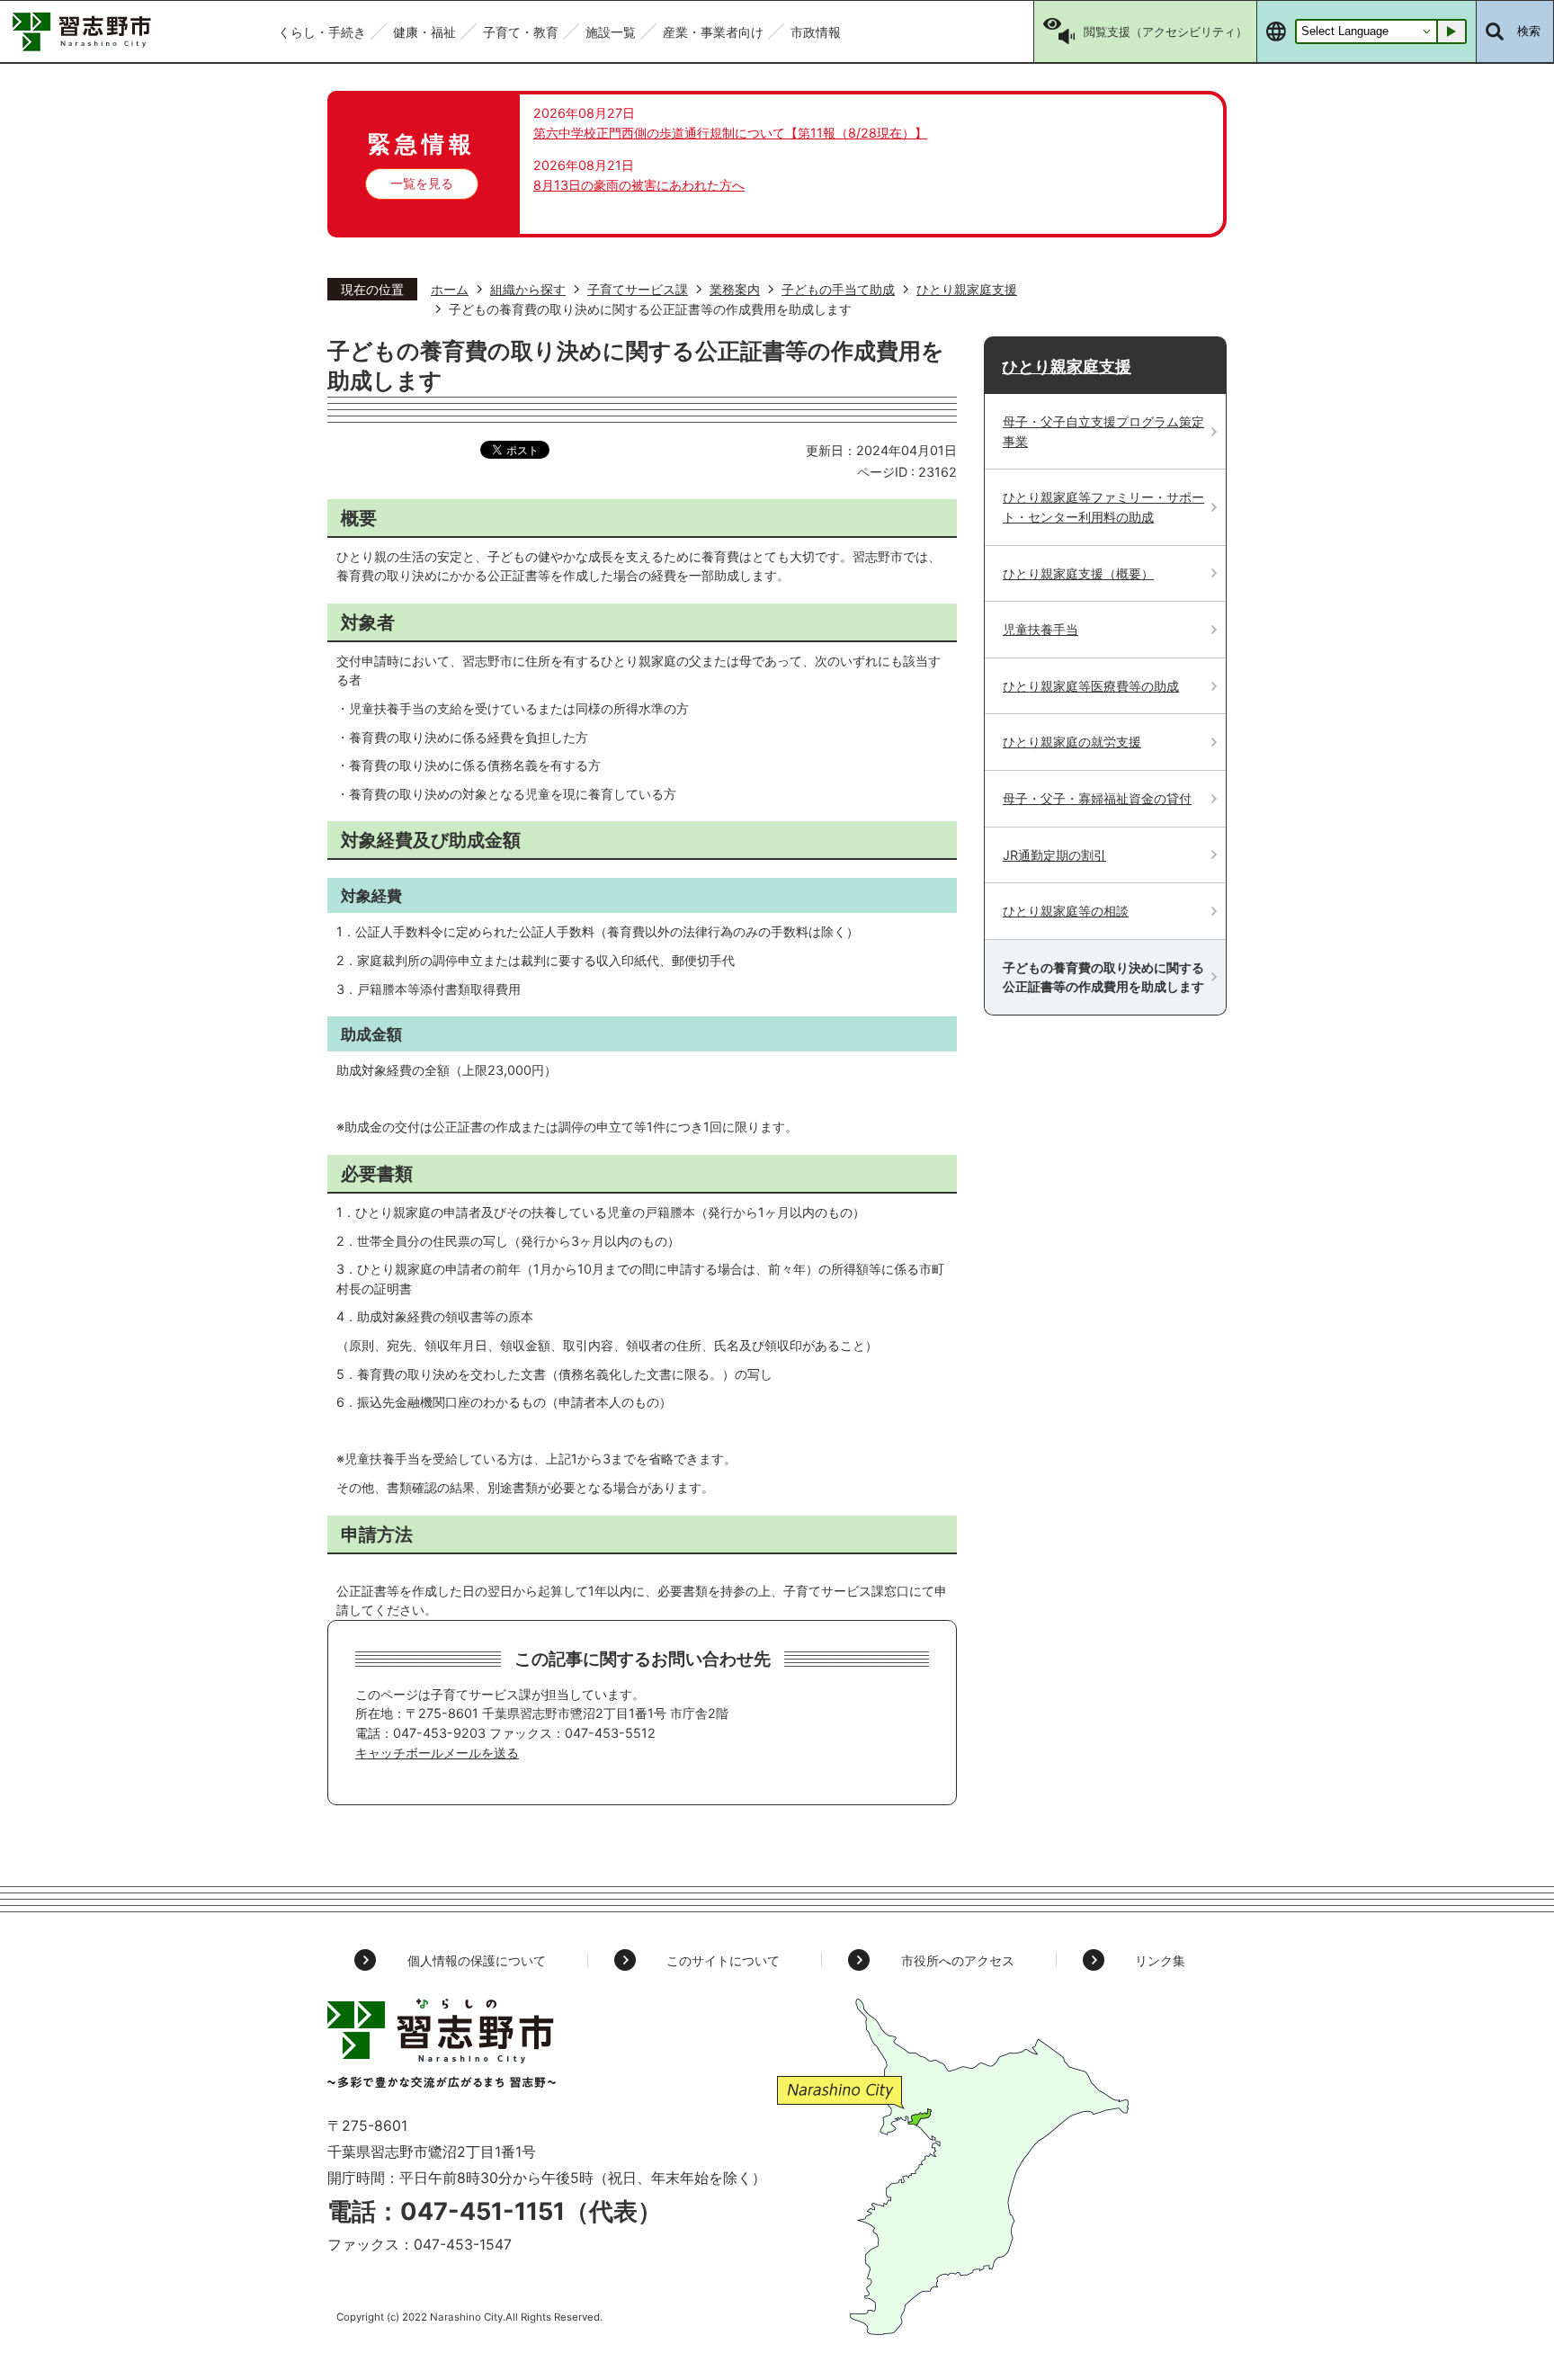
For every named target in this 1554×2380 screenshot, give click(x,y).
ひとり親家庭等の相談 (1066, 911)
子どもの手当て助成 (838, 289)
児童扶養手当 (1040, 629)
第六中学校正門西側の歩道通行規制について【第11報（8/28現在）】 (730, 133)
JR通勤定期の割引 (1054, 855)
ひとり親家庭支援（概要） (1078, 573)
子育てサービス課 (638, 289)
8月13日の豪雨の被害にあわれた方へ (639, 185)
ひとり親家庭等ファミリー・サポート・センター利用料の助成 (1103, 507)
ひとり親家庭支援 (967, 289)
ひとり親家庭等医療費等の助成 (1091, 686)
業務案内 (735, 289)
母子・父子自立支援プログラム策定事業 (1103, 431)
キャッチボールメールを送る (437, 1753)
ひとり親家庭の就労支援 (1072, 742)
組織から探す (528, 289)
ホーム (450, 289)
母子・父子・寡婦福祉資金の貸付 (1097, 798)
